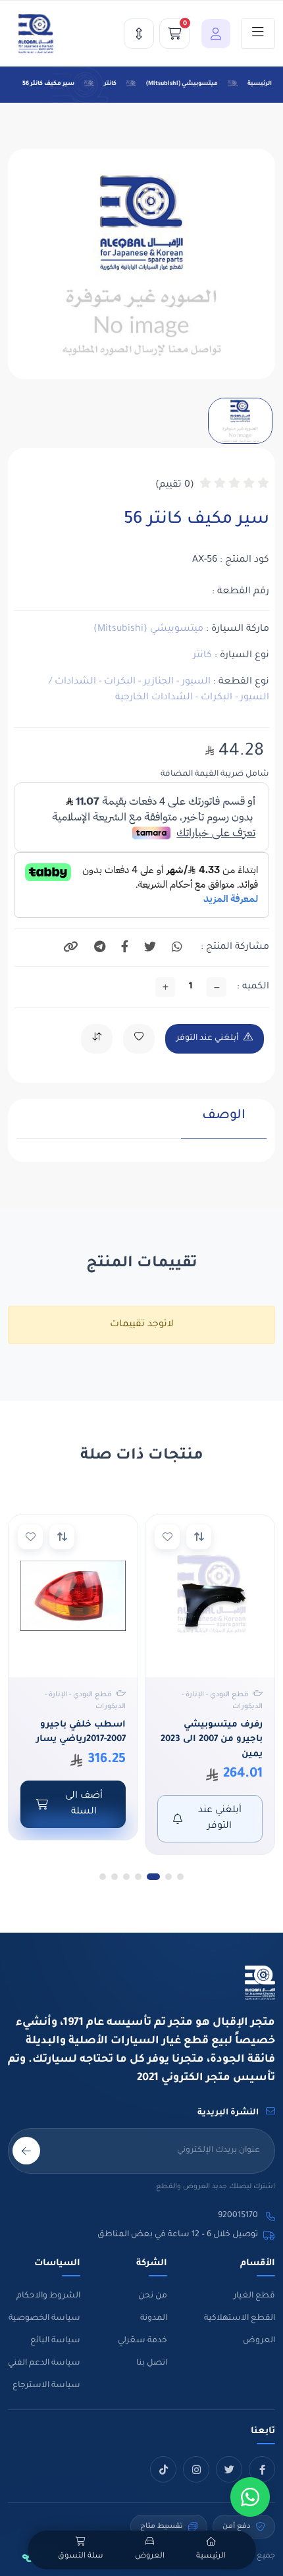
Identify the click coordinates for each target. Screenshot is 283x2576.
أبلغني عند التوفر (207, 1038)
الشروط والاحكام (48, 2296)
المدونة (154, 2319)
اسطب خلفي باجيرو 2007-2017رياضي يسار (81, 1732)
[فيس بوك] (262, 2469)
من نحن (153, 2296)
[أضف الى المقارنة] (199, 1537)
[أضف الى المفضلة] (167, 1537)
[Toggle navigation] (258, 34)
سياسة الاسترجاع (46, 2386)
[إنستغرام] (196, 2469)
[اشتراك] (26, 2151)
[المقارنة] (139, 34)
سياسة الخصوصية (44, 2319)
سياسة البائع (55, 2341)
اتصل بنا (152, 2363)
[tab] (224, 1123)
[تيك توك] (163, 2469)
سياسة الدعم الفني (44, 2363)
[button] (213, 34)
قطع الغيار (254, 2296)
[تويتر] (229, 2469)
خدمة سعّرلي (142, 2341)
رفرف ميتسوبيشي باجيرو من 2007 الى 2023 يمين (212, 1740)
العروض (259, 2341)
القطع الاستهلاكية (240, 2319)
